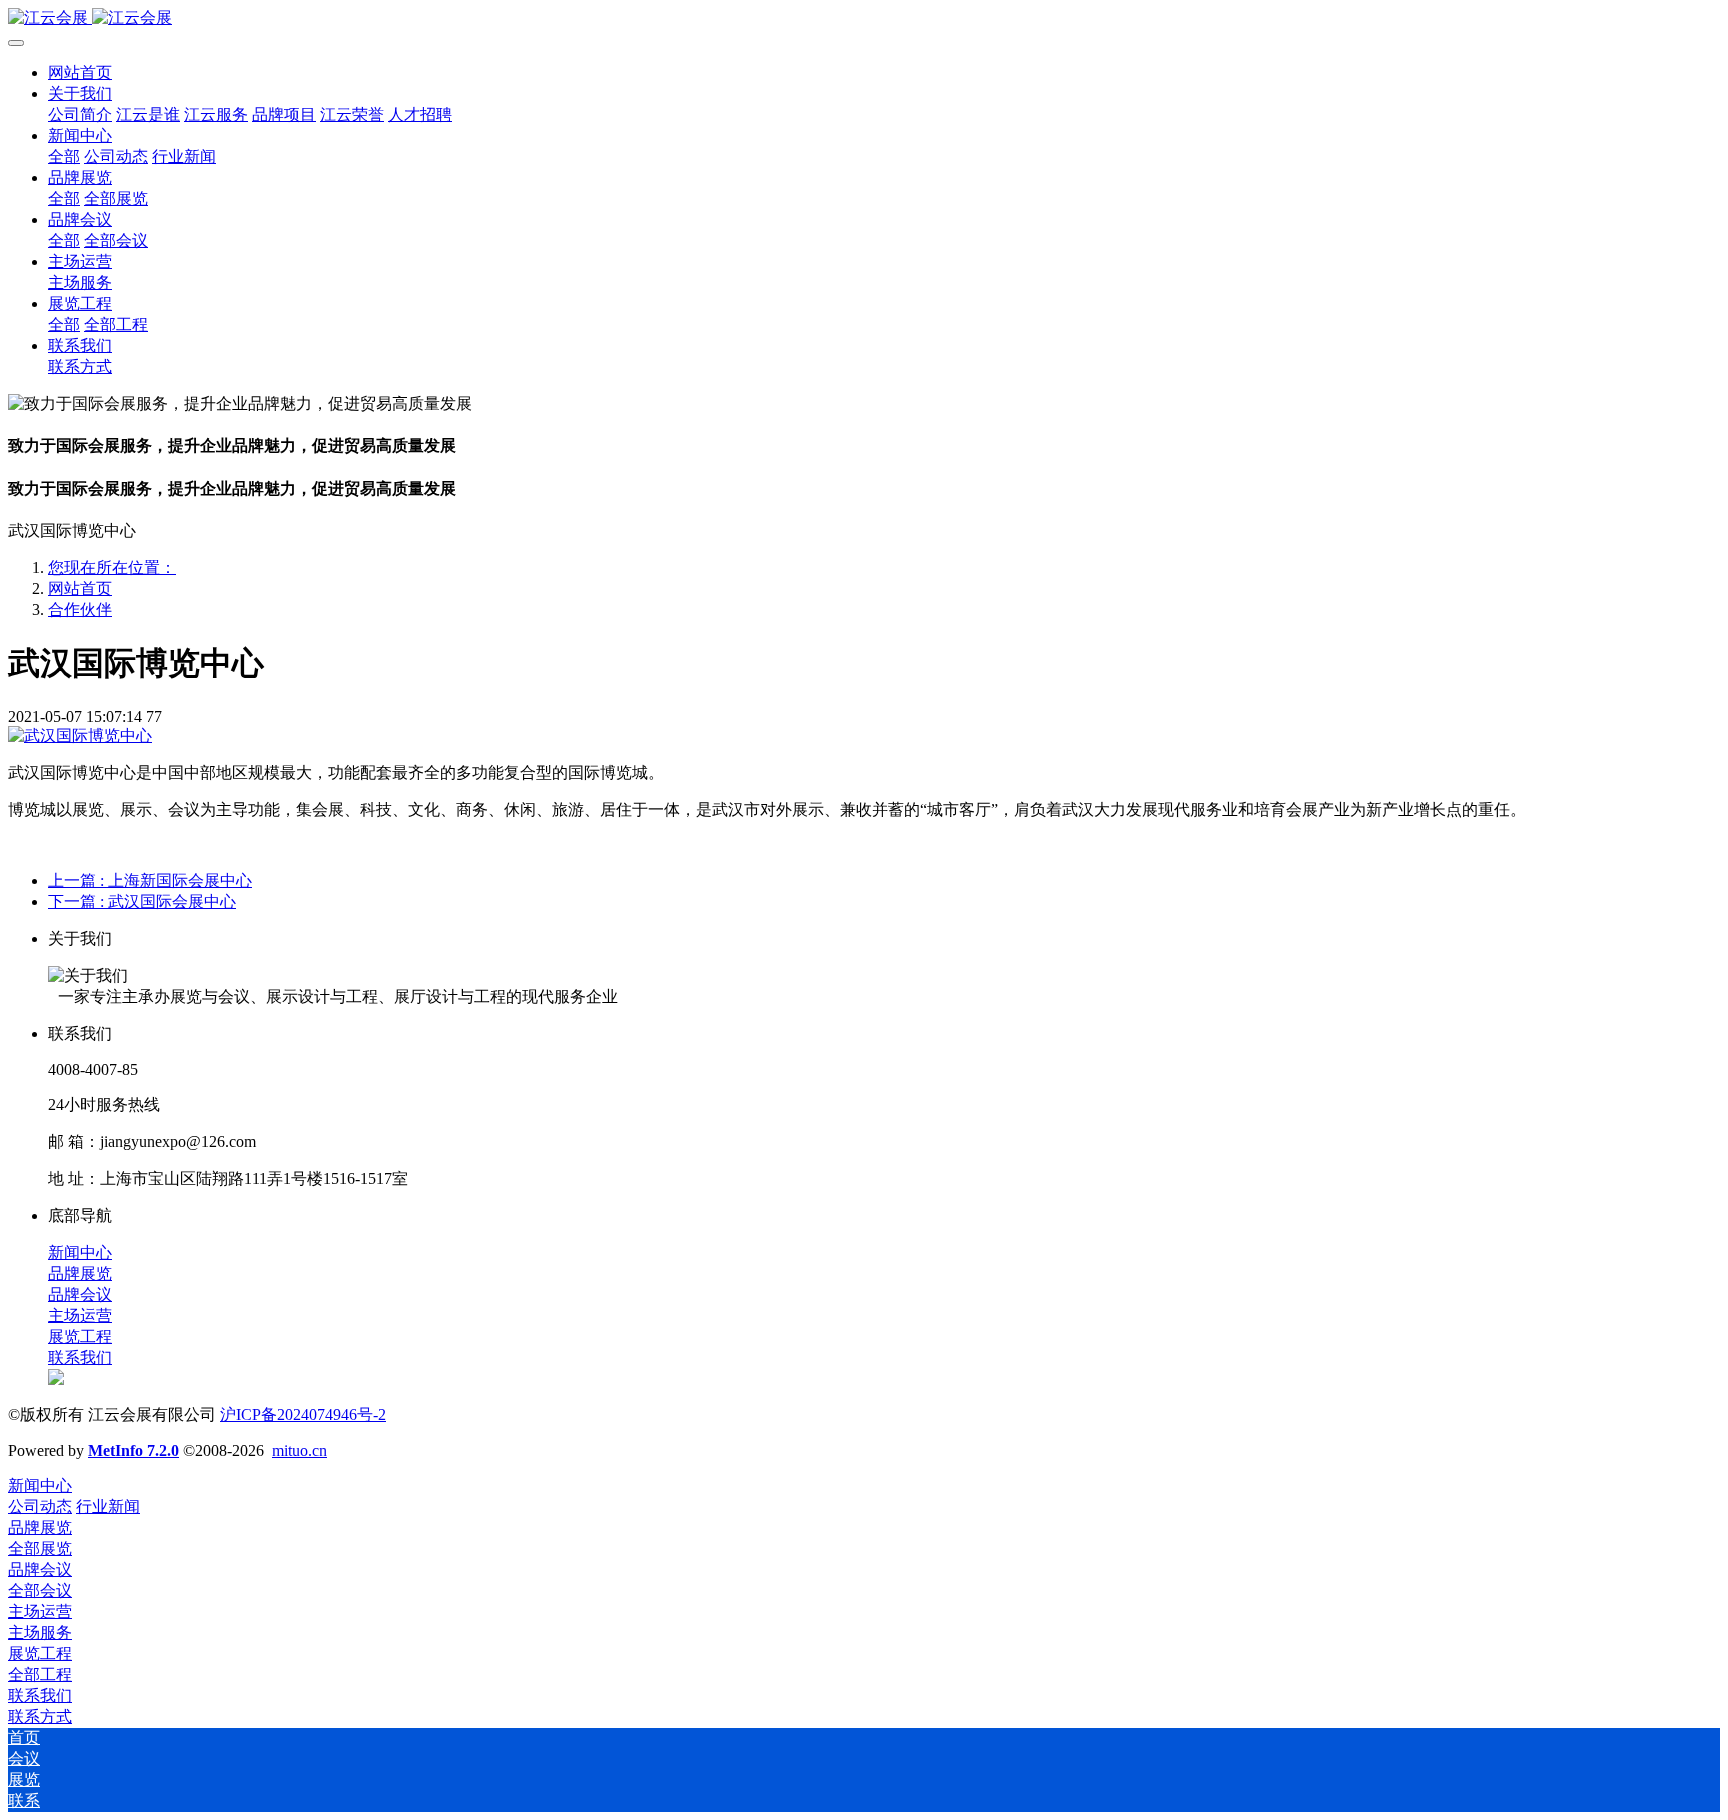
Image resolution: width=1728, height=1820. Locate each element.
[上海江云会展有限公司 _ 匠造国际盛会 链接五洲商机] (864, 18)
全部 (64, 156)
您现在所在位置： (112, 567)
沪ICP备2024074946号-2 (303, 1414)
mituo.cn (299, 1450)
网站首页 (80, 72)
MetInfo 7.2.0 (133, 1450)
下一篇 (142, 901)
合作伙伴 (80, 609)
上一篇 (150, 880)
